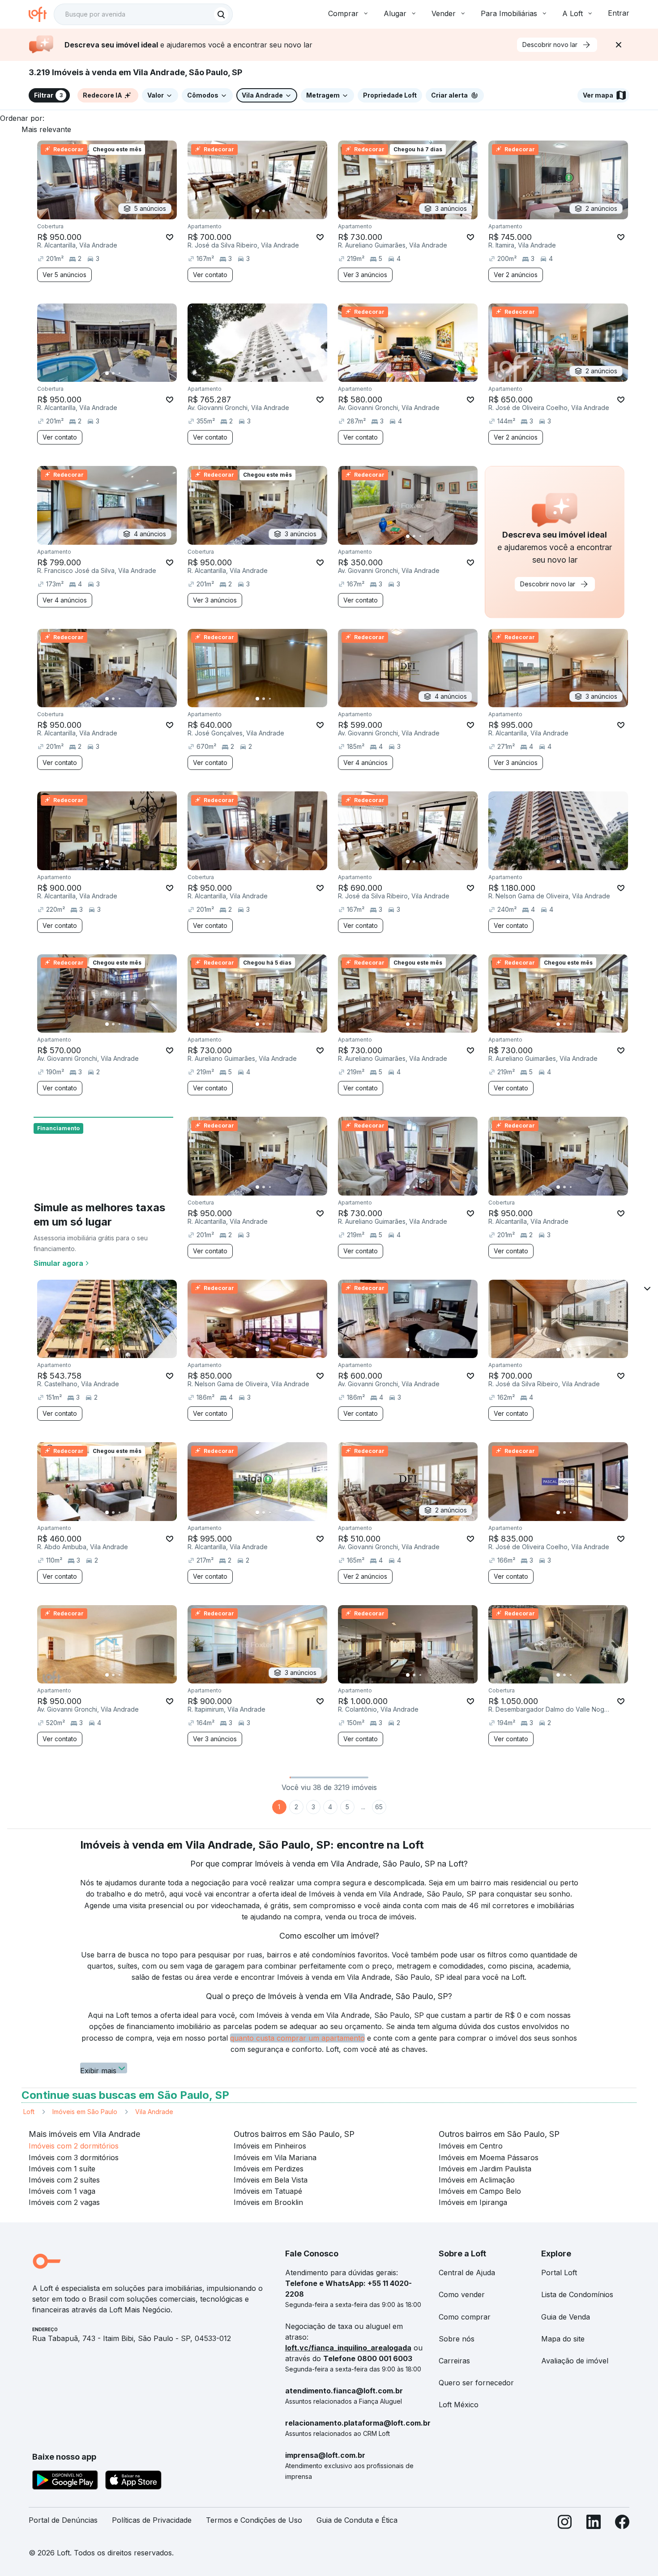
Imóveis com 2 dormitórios (74, 2146)
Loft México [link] (459, 2405)
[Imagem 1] (257, 211)
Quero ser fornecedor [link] (476, 2383)
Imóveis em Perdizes (269, 2169)
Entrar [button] (619, 13)
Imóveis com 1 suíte (62, 2169)
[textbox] (143, 14)
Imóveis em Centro (471, 2146)
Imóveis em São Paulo (85, 2112)
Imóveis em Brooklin (268, 2202)
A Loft (573, 13)
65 (379, 1807)
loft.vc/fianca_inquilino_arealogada (348, 2348)
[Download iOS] (133, 2482)
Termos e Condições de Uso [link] (254, 2520)
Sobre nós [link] (457, 2339)
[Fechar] (619, 45)
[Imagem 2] (264, 211)
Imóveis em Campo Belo (480, 2191)
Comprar (343, 13)
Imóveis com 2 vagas (64, 2202)
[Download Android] (65, 2482)
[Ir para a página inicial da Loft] (41, 14)
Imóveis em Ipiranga (473, 2202)
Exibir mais (98, 2070)
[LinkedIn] (594, 2524)
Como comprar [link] (465, 2317)
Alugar (395, 13)
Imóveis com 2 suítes (64, 2180)
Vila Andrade (154, 2112)
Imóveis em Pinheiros (270, 2146)
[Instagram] (565, 2524)
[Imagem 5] (282, 211)
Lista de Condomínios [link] (577, 2294)
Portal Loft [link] (559, 2273)
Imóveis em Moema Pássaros (489, 2157)
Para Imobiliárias (509, 13)
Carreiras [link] (454, 2361)
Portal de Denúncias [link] (63, 2520)
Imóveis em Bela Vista (271, 2180)
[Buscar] (221, 14)
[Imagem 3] (270, 211)
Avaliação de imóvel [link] (575, 2361)
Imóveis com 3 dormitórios (74, 2157)
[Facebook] (622, 2524)
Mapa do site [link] (563, 2339)
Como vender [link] (462, 2294)
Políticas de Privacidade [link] (152, 2520)
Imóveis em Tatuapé (268, 2191)
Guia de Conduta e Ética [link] (357, 2520)
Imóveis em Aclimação (477, 2180)
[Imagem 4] (276, 211)
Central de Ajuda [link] (467, 2273)
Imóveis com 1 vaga (62, 2191)
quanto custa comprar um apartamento (297, 2038)
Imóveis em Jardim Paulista (485, 2169)
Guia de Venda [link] (566, 2317)
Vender (444, 13)
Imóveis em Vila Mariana (275, 2157)
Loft (29, 2112)
